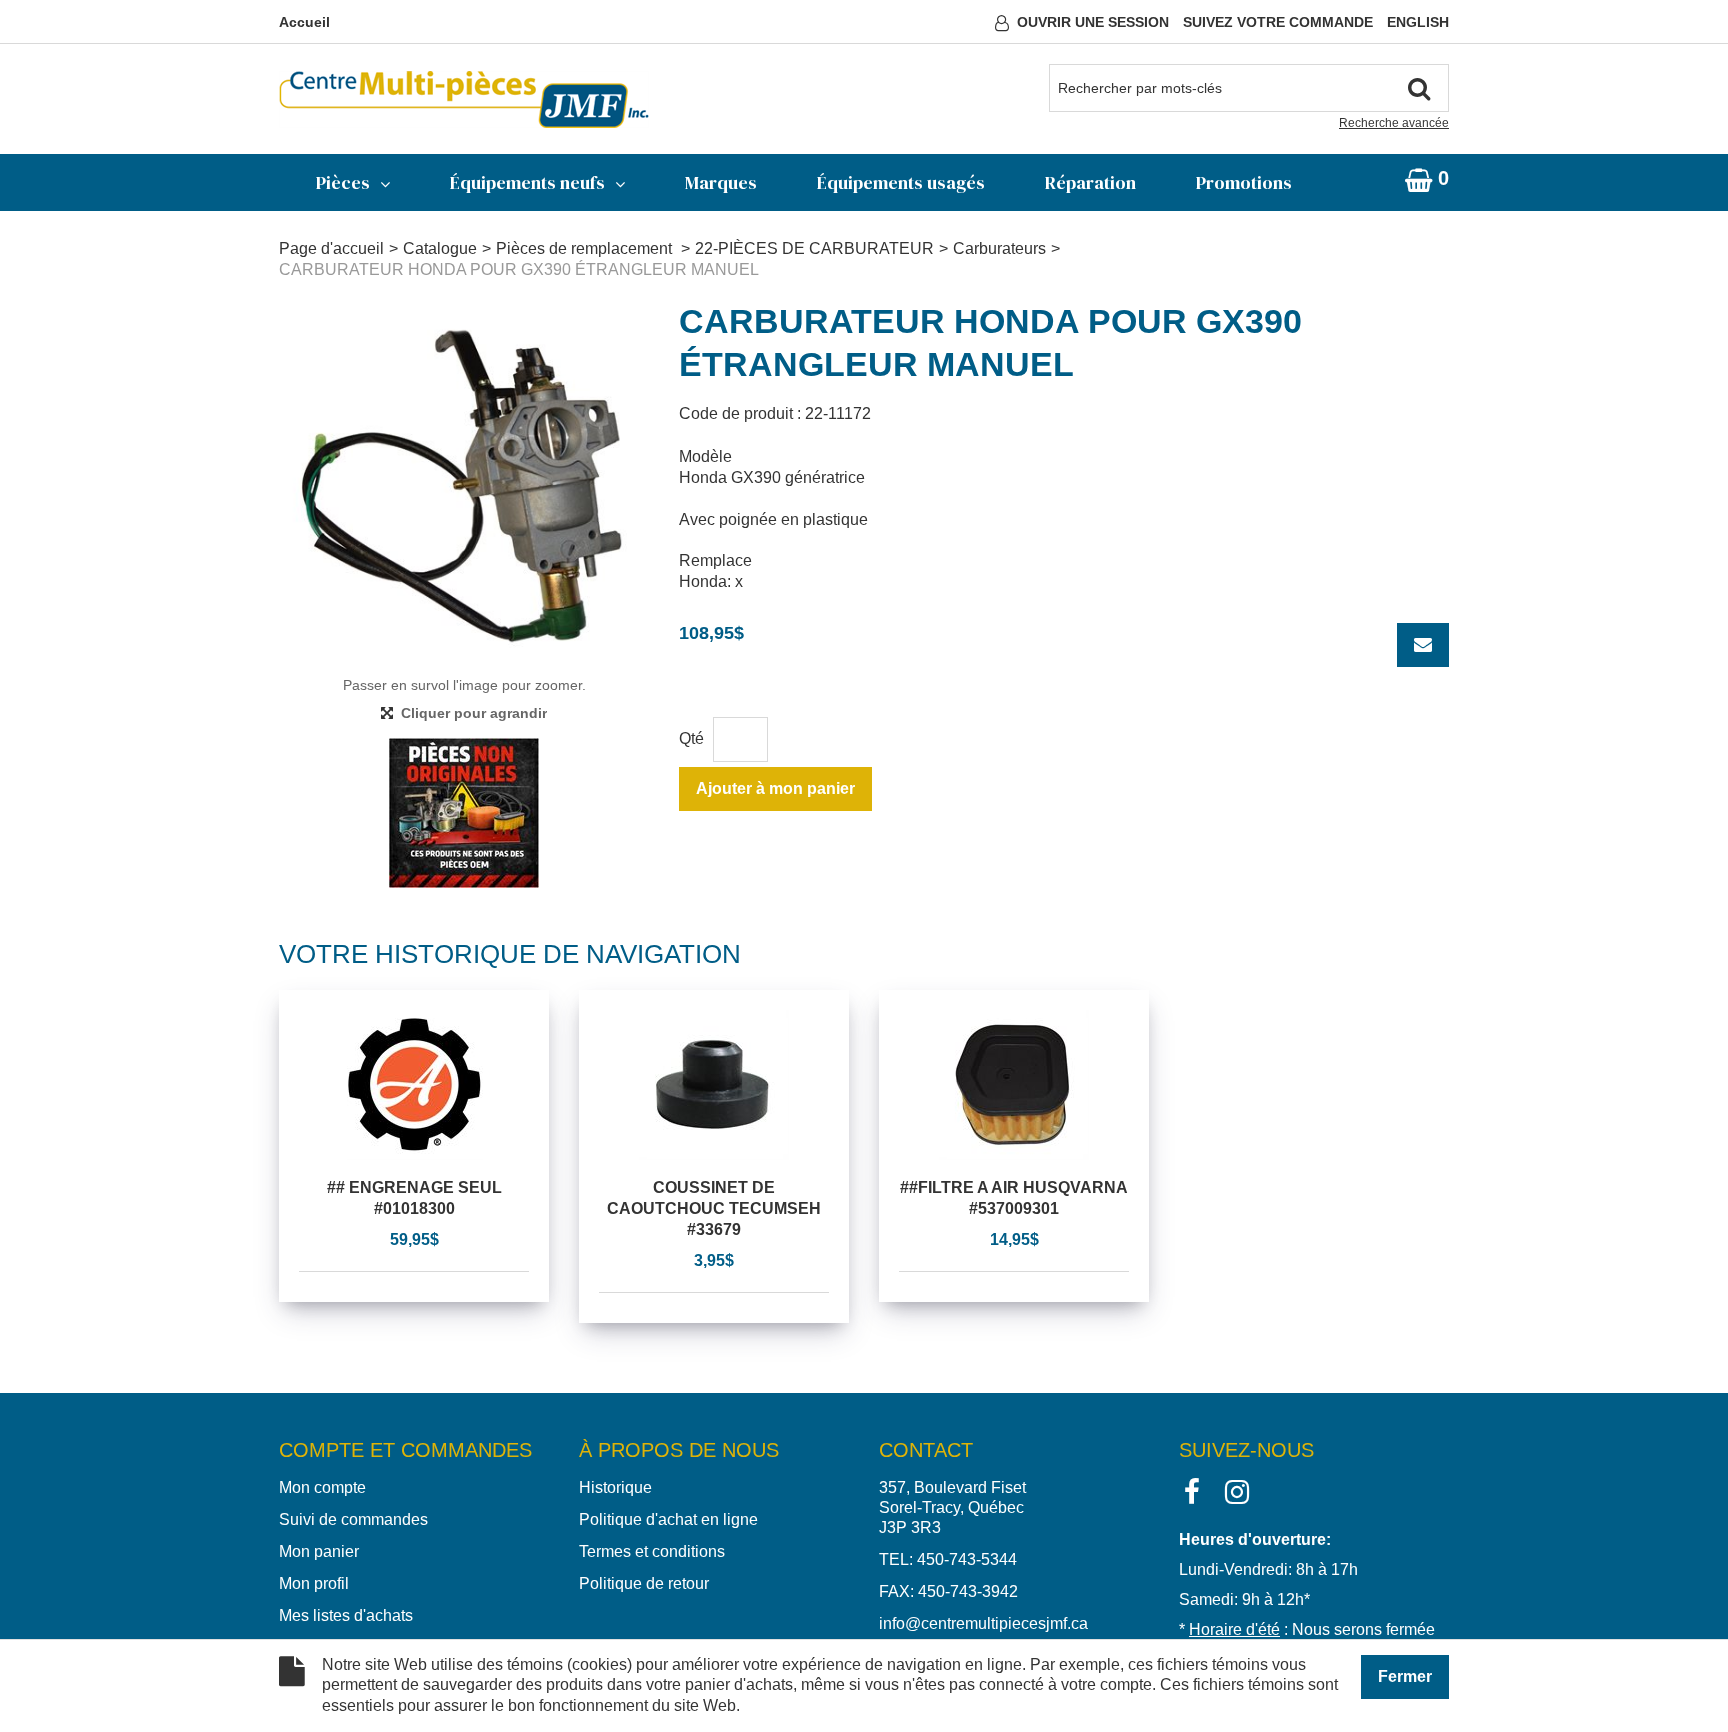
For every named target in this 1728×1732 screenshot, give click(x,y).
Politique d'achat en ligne (668, 1519)
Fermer (1405, 1676)
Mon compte (322, 1487)
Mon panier (319, 1551)
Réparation (1090, 182)
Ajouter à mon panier (775, 788)
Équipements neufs (527, 182)
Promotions (1244, 182)
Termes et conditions (652, 1551)
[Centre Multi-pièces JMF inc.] (464, 99)
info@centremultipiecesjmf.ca (983, 1623)
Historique (615, 1487)
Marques (721, 182)
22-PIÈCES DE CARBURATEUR (814, 248)
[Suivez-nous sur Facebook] (1192, 1490)
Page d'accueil (331, 248)
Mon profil (314, 1583)
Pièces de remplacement (586, 248)
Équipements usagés (901, 182)
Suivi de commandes (353, 1519)
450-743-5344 (967, 1559)
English (1418, 22)
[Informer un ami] (1423, 645)
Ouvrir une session (1093, 22)
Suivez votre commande (1278, 22)
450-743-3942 (968, 1591)
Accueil (304, 22)
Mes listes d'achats (346, 1615)
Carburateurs (999, 248)
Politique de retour (644, 1583)
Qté (691, 738)
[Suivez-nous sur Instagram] (1237, 1490)
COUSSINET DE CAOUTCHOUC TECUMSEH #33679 (714, 1208)
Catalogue (440, 248)
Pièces (343, 182)
